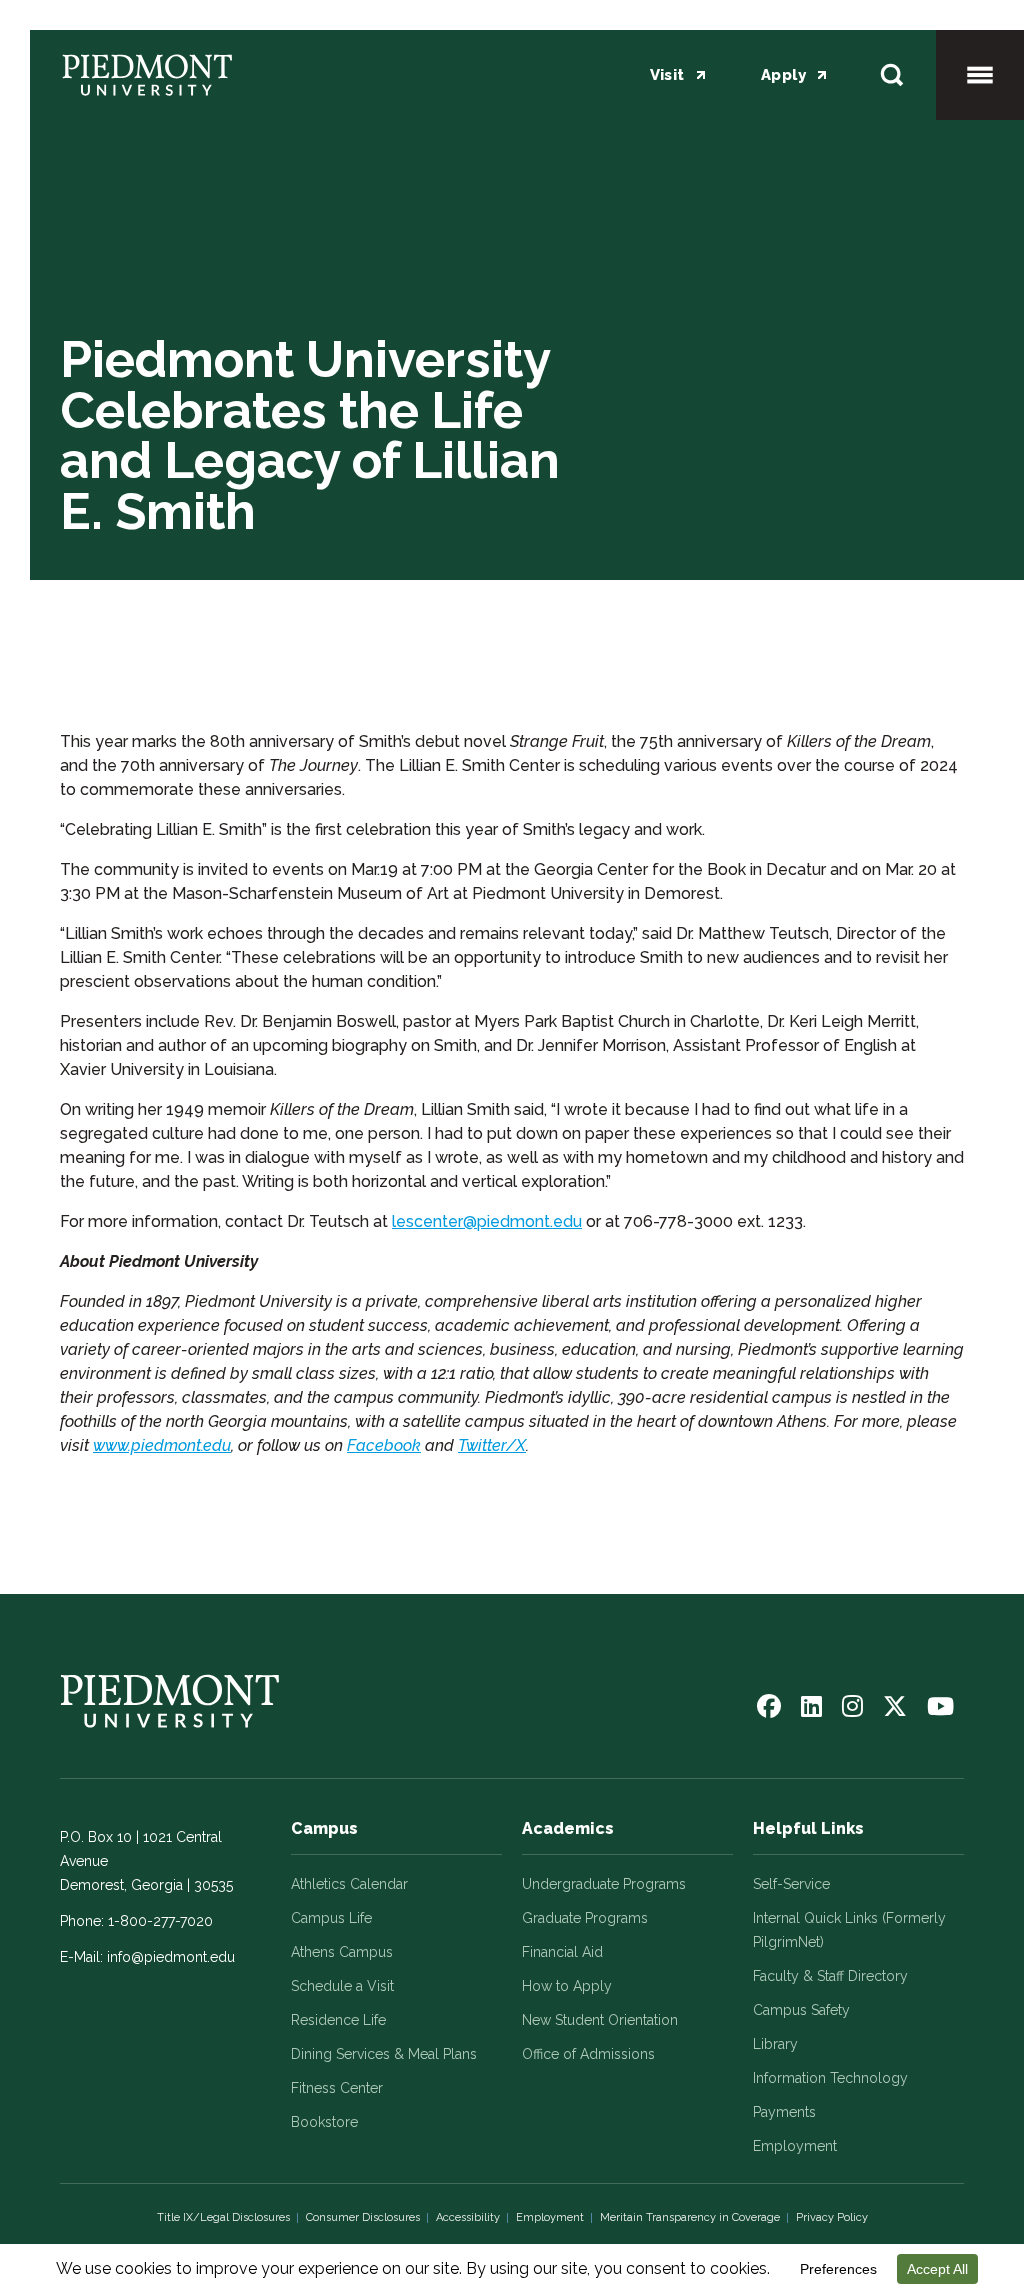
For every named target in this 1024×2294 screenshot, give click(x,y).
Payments (784, 2112)
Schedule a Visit (342, 1986)
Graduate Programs (585, 1918)
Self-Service (791, 1884)
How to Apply (567, 1986)
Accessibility (468, 2217)
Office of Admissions (588, 2054)
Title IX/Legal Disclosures (223, 2217)
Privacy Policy (832, 2217)
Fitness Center (337, 2088)
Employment (795, 2146)
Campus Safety (801, 2010)
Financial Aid (562, 1952)
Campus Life (331, 1918)
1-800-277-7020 (160, 1921)
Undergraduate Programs (604, 1884)
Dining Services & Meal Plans (384, 2054)
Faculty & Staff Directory (830, 1976)
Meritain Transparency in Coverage (690, 2217)
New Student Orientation (600, 2020)
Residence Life (338, 2020)
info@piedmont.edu (171, 1957)
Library (775, 2044)
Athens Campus (342, 1952)
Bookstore (324, 2122)
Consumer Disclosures (363, 2217)
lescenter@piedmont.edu (487, 1221)
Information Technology (830, 2078)
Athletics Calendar (349, 1884)
